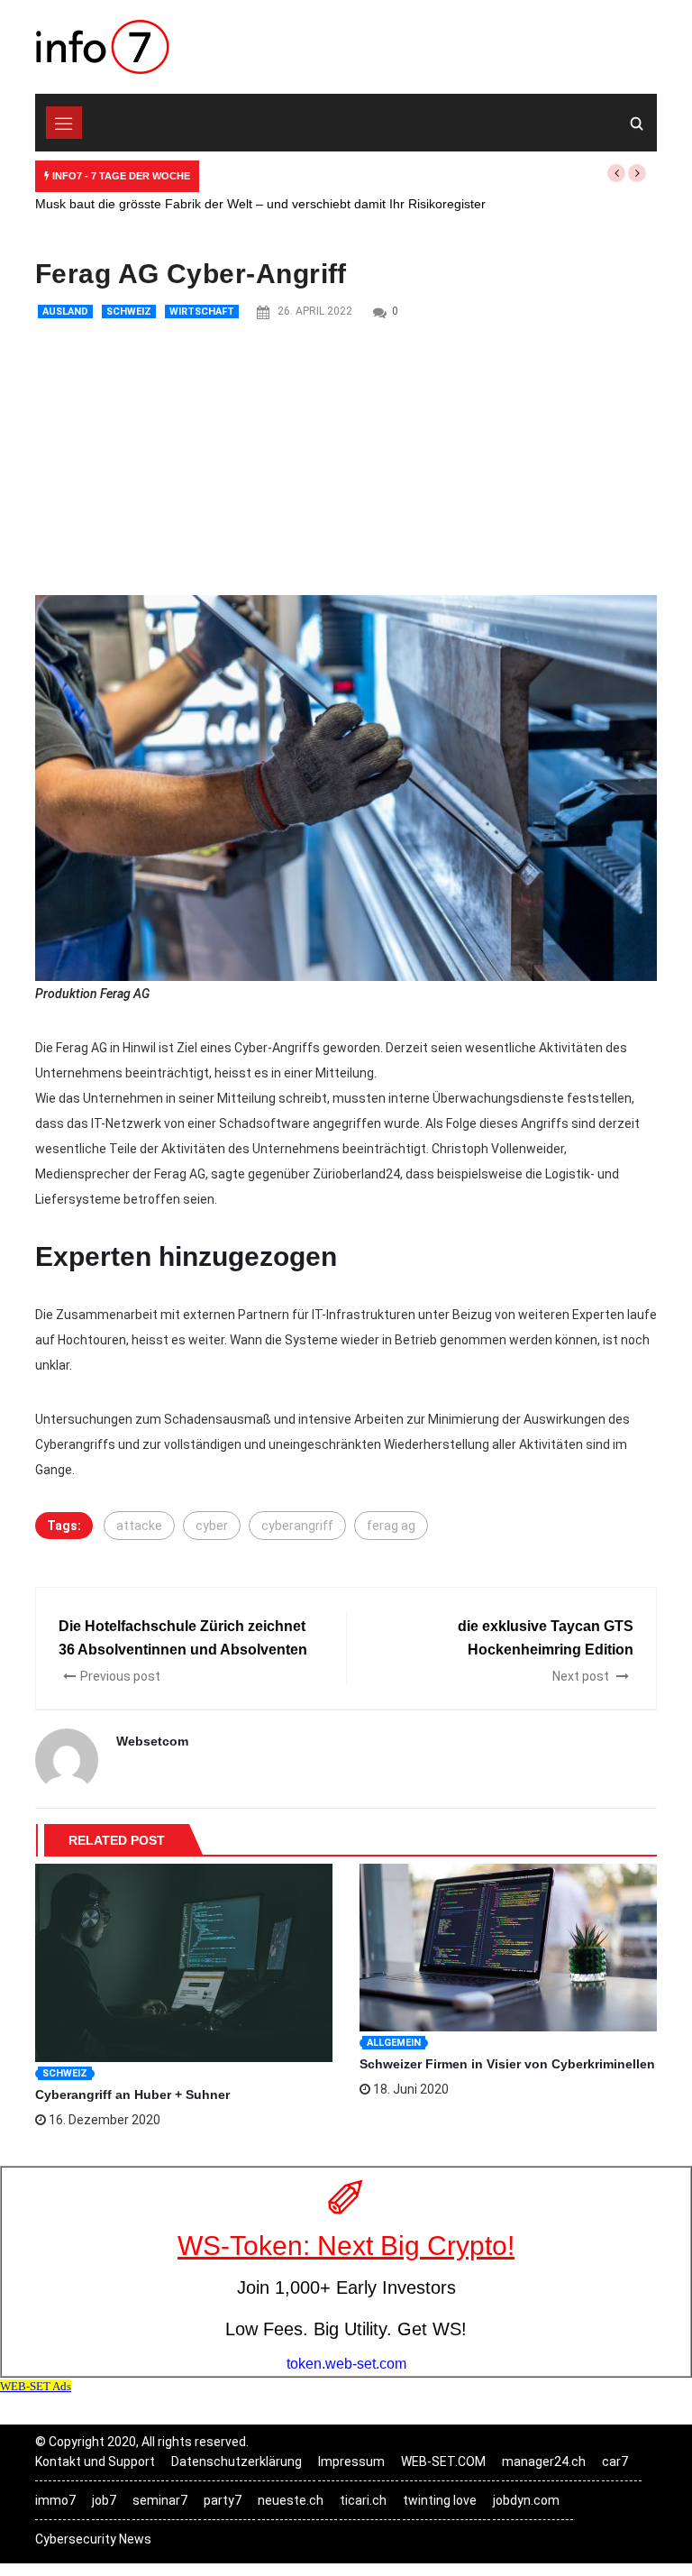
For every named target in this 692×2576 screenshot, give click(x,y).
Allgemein (394, 2043)
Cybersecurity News (93, 2539)
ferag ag (391, 1526)
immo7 (55, 2500)
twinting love (440, 2500)
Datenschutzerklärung (237, 2461)
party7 (223, 2500)
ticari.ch (363, 2500)
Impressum (351, 2461)
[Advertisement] (346, 460)
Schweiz (129, 312)
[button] (616, 173)
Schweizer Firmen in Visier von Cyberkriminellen (507, 2064)
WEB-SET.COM (443, 2461)
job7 (104, 2500)
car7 (615, 2461)
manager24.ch (544, 2461)
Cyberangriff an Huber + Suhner (132, 2095)
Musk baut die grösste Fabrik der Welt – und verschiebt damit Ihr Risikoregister (260, 204)
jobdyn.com (526, 2500)
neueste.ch (291, 2500)
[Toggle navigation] (64, 123)
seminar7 (160, 2500)
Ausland (65, 312)
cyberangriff (297, 1526)
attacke (139, 1526)
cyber (212, 1526)
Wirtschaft (202, 312)
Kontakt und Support (95, 2461)
